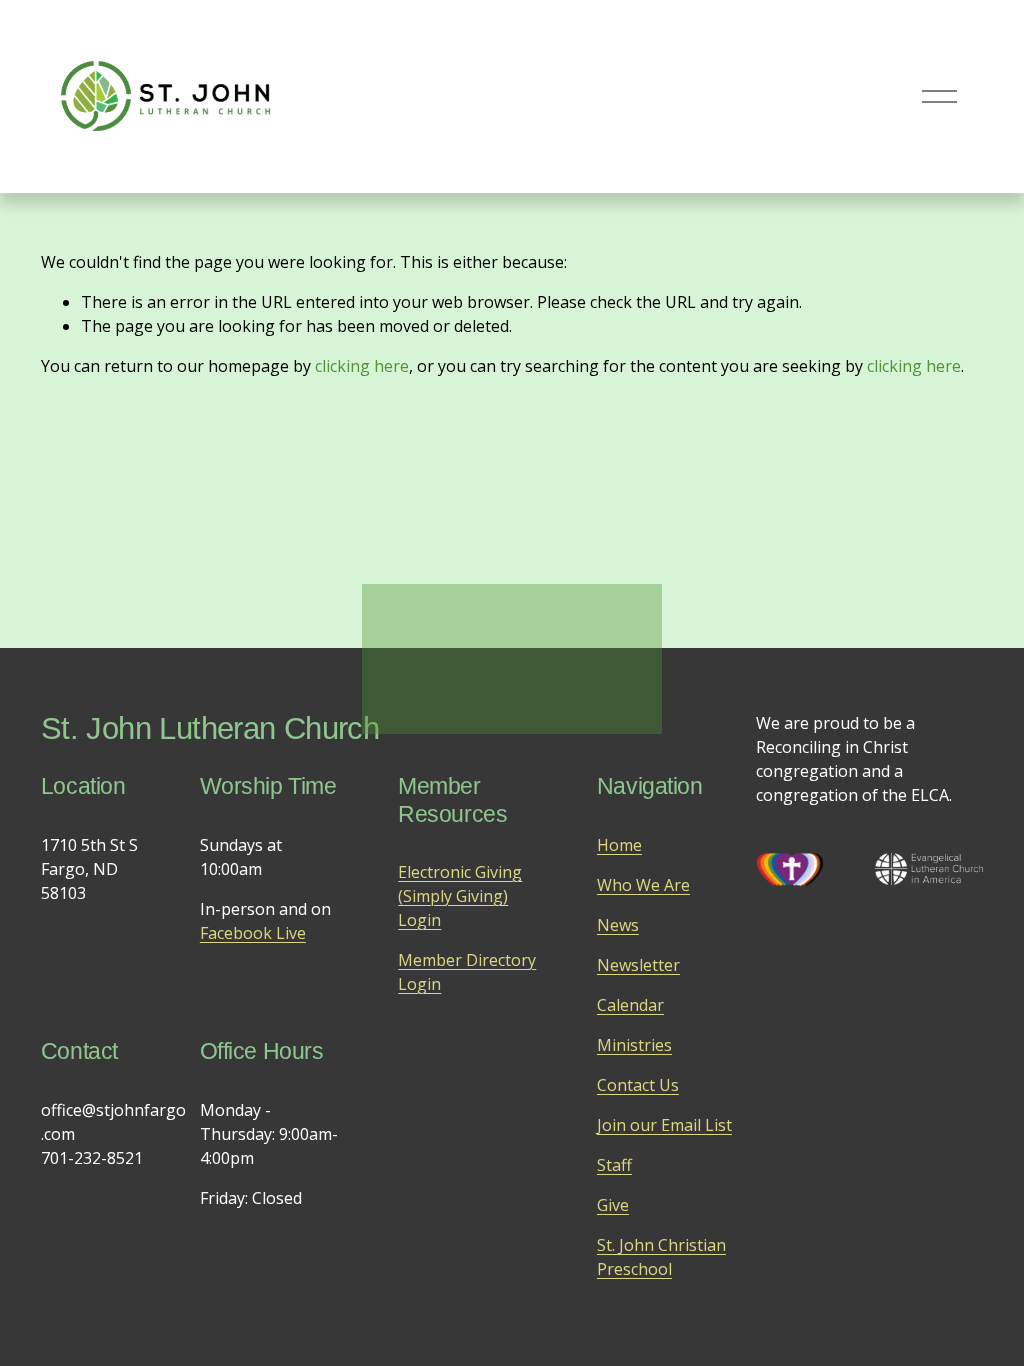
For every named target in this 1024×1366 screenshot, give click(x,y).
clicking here (362, 366)
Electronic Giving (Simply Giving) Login (460, 896)
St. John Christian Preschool (661, 1257)
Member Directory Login (467, 972)
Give (613, 1205)
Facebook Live (253, 933)
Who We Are (643, 885)
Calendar (630, 1005)
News (618, 925)
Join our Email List (664, 1125)
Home (619, 845)
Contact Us (638, 1085)
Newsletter (638, 965)
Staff (614, 1165)
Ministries (634, 1045)
